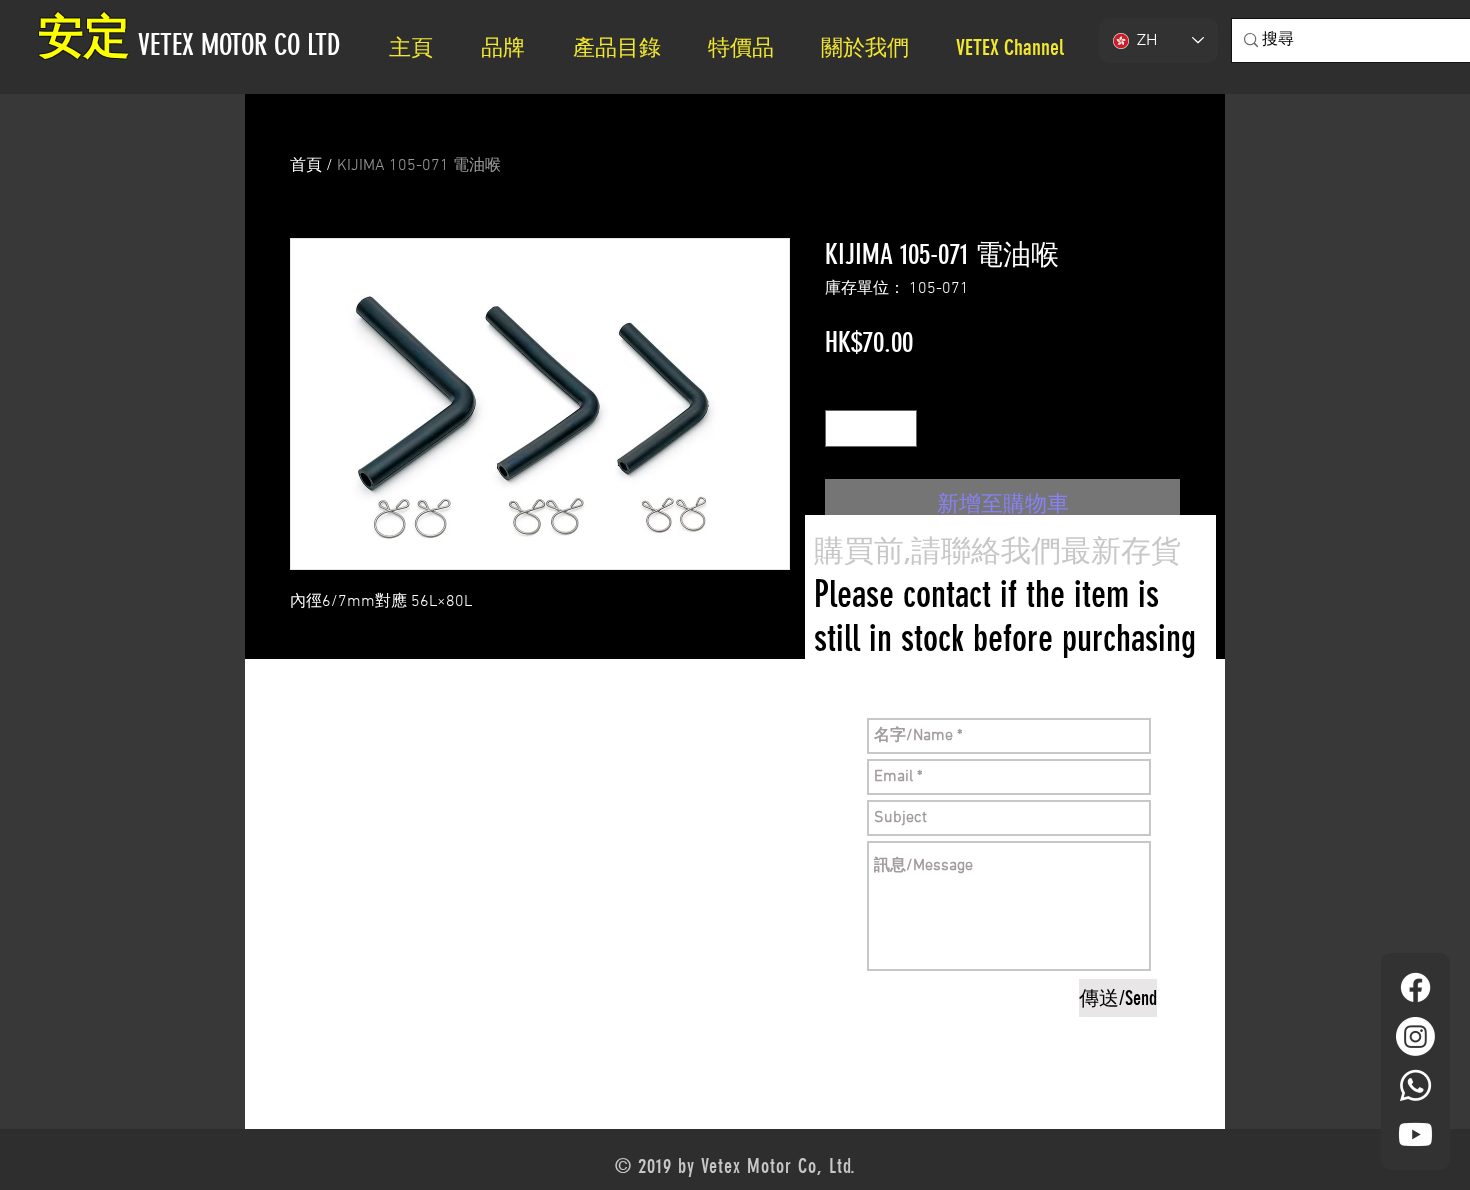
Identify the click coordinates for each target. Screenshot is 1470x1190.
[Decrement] (840, 428)
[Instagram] (1415, 1036)
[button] (873, 47)
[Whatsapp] (1415, 1085)
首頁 (306, 166)
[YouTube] (1415, 1134)
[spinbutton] (871, 428)
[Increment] (901, 428)
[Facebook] (1415, 987)
